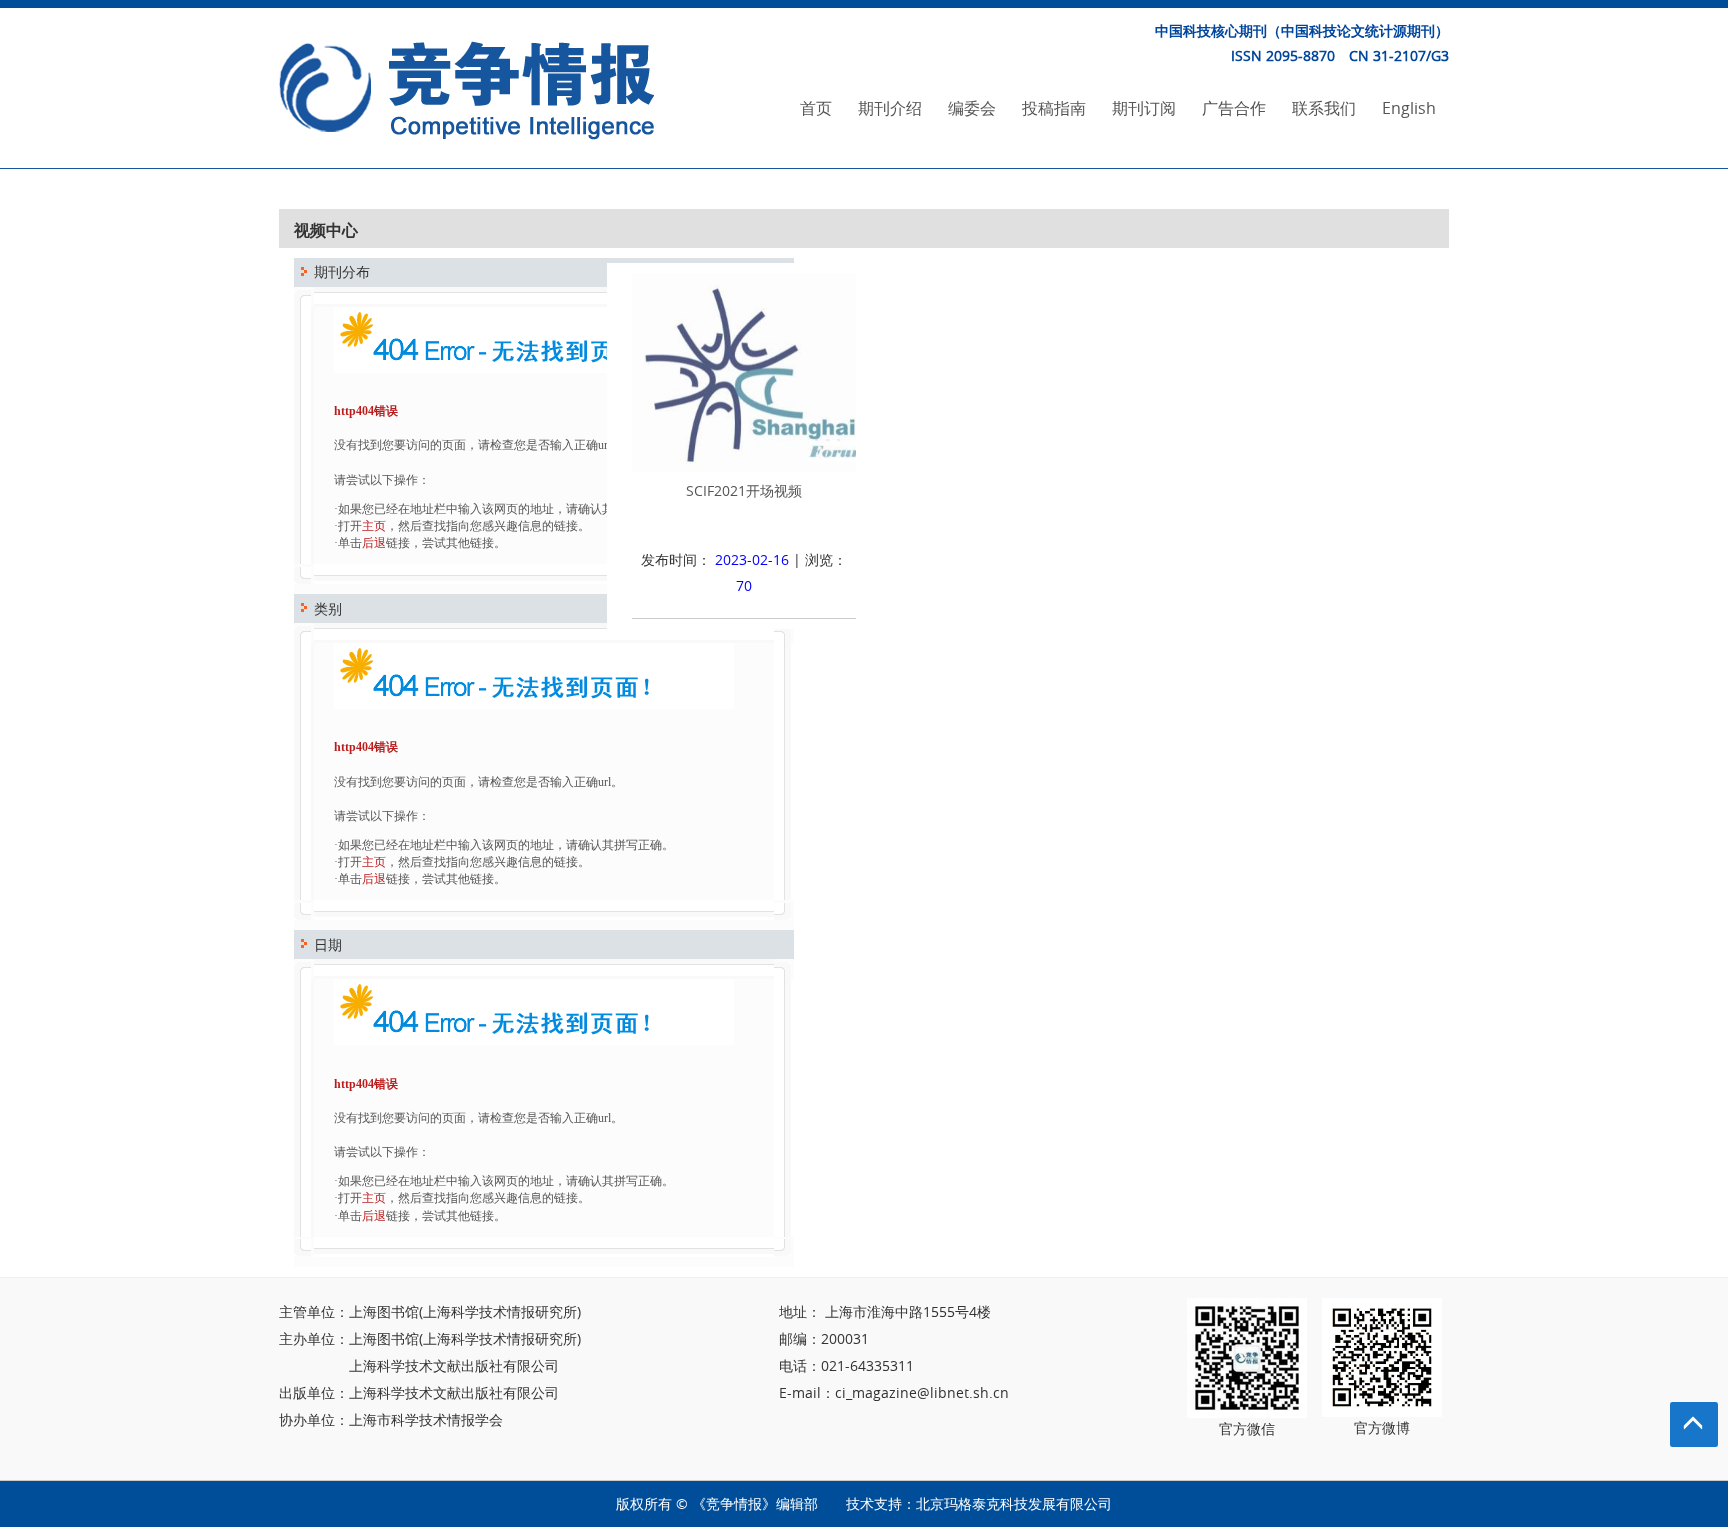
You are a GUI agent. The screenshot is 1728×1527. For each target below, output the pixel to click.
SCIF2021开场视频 (744, 490)
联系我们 (1324, 108)
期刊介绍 (890, 108)
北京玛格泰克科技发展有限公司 (1014, 1503)
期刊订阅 (1144, 108)
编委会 (972, 108)
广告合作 (1234, 108)
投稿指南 (1054, 108)
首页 (816, 108)
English (1409, 108)
